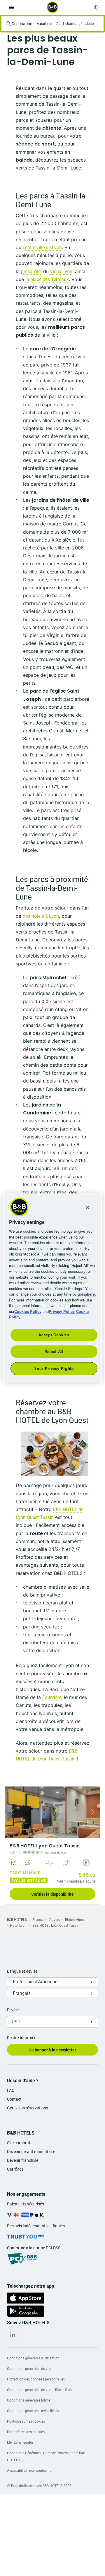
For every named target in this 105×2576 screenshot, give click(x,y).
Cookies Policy (28, 1311)
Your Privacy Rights (54, 1368)
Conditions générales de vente (31, 2369)
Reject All (54, 1351)
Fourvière (52, 1697)
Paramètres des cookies (26, 2432)
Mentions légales (20, 2443)
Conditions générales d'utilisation (33, 2358)
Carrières (15, 2169)
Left (11, 1812)
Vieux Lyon (61, 272)
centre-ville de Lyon (42, 248)
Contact (14, 2099)
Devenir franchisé (23, 2160)
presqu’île (31, 272)
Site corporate (20, 2143)
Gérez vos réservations (28, 2108)
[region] (52, 1288)
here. (91, 1294)
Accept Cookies (54, 1335)
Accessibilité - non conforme (29, 2471)
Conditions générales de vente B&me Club (40, 2390)
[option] (52, 1845)
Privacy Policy (62, 1311)
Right (94, 1812)
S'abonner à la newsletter (53, 2050)
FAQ (11, 2090)
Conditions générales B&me (29, 2400)
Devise (13, 2010)
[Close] (87, 1207)
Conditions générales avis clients (33, 2411)
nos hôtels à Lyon (41, 916)
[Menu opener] (12, 7)
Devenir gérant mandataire (31, 2152)
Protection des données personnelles (36, 2379)
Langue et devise (22, 1971)
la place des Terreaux (47, 279)
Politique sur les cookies (26, 2421)
